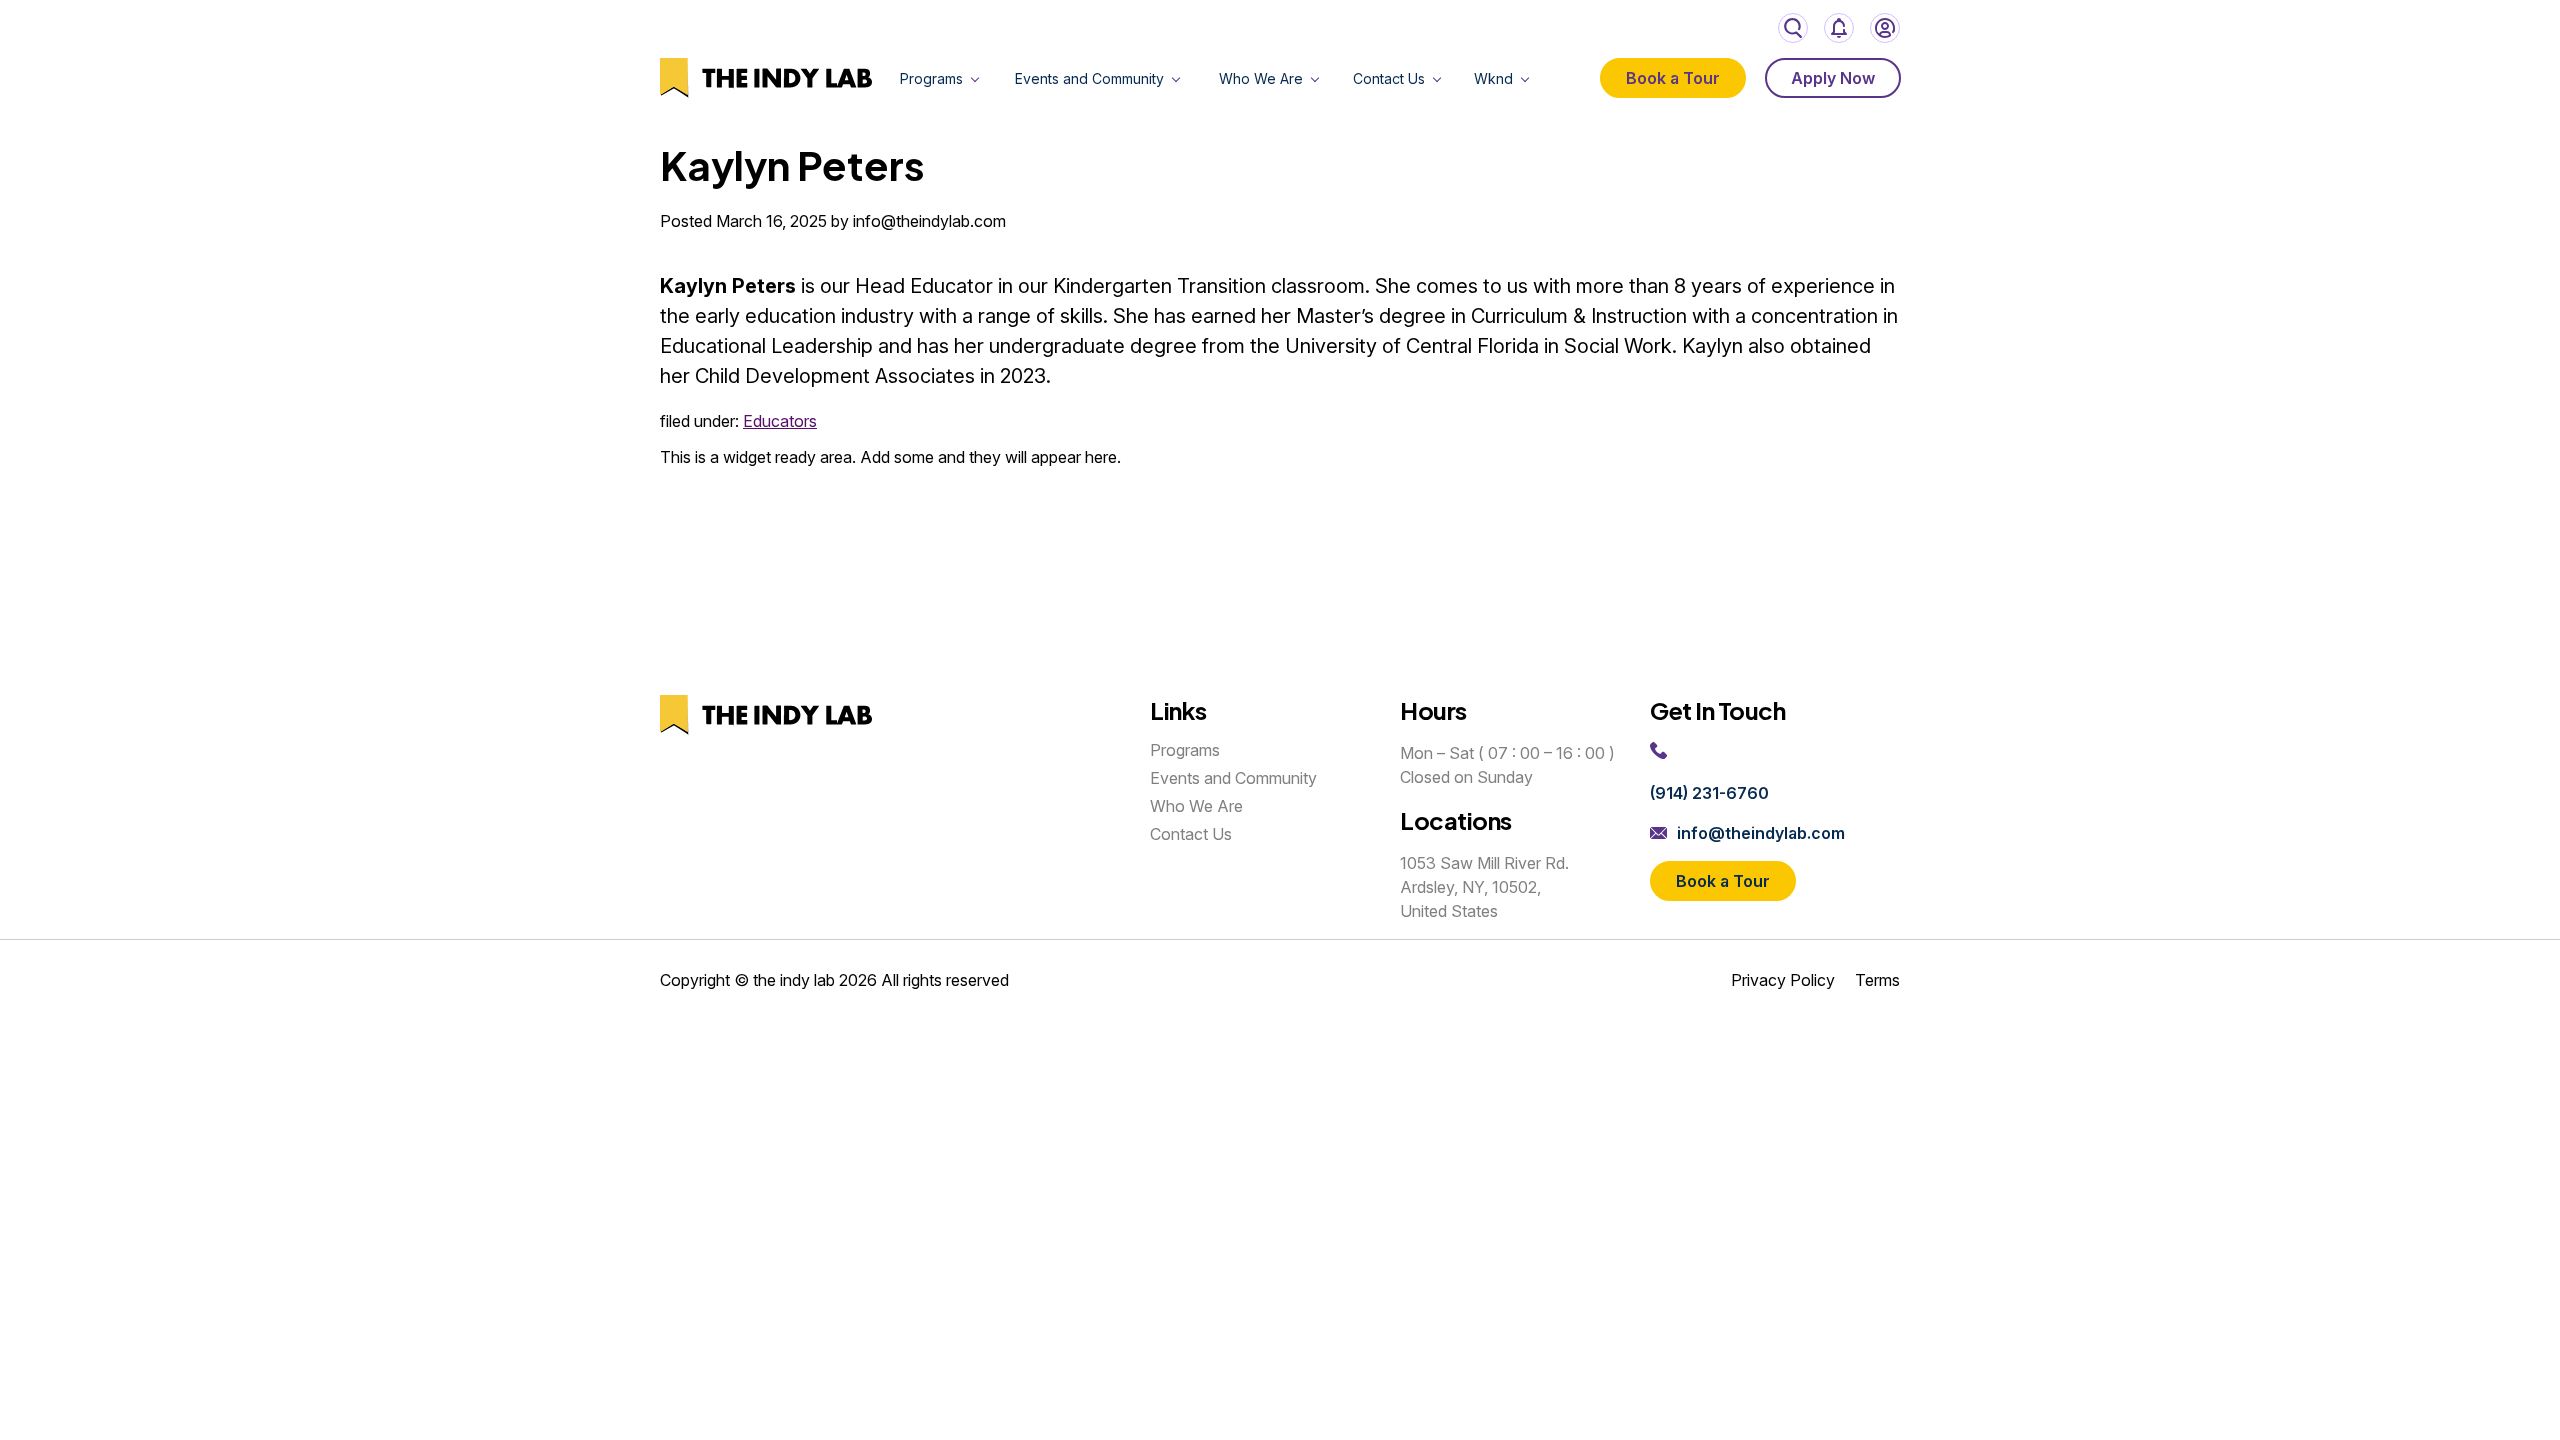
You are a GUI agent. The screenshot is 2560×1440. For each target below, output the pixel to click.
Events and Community (1089, 78)
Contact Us (1389, 78)
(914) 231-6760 (1709, 793)
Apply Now (1833, 78)
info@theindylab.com (1761, 833)
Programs (931, 78)
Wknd (1493, 78)
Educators (780, 421)
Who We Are (1261, 78)
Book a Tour (1673, 78)
